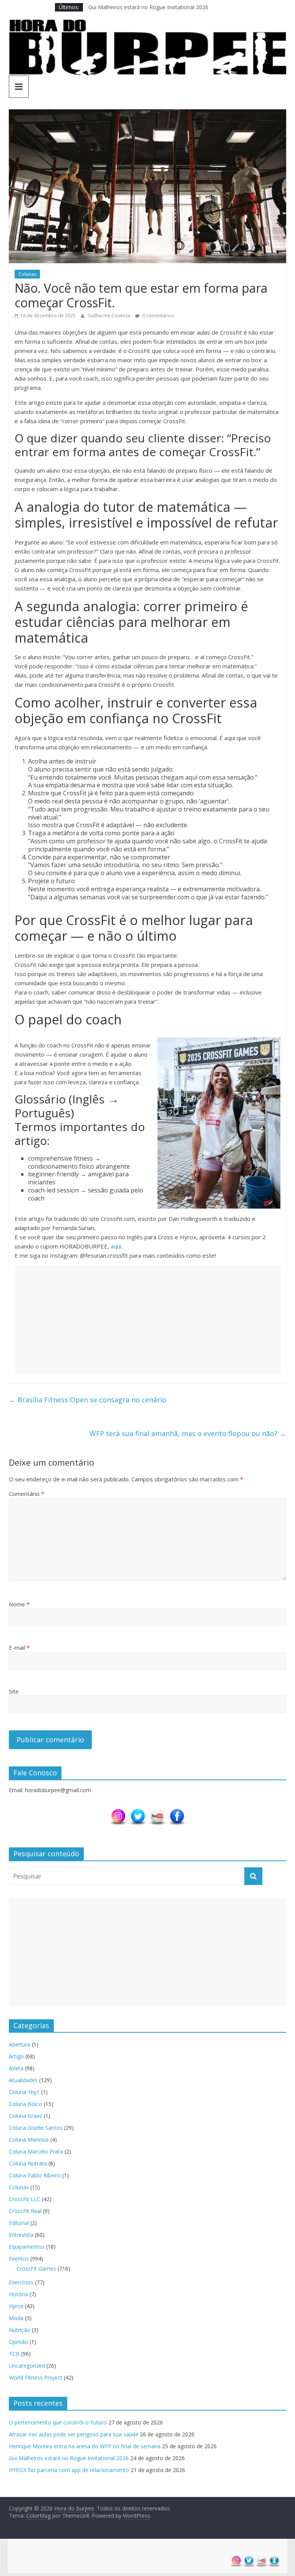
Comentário (27, 1494)
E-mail (19, 1648)
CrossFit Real (25, 2211)
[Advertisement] (147, 1319)
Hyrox (16, 2306)
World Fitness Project (36, 2377)
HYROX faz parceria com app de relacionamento (69, 2470)
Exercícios (21, 2282)
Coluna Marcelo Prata (36, 2151)
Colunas (27, 274)
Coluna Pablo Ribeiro (35, 2175)
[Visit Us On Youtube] (157, 1812)
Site (14, 1691)
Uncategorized (27, 2366)
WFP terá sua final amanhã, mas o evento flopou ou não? (188, 1433)
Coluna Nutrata (28, 2163)
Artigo (16, 2056)
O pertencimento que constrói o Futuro (58, 2422)
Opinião (18, 2342)
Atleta (16, 2068)
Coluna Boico (26, 2104)
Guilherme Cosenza (109, 316)
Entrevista (21, 2235)
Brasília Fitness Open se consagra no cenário (88, 1400)
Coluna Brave (26, 2116)
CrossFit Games (36, 2268)
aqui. (117, 1246)
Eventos (19, 2259)
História (18, 2294)
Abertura (20, 2044)
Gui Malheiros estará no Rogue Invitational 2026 (148, 7)
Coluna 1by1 (24, 2092)
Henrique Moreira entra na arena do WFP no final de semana (85, 2446)
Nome (19, 1604)
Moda (16, 2318)
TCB (14, 2354)
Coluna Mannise (29, 2140)
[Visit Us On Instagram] (118, 1812)
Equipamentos (27, 2247)
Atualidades (23, 2080)
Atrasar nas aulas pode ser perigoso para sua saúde (74, 2434)
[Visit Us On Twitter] (138, 1812)
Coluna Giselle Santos (36, 2128)
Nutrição (20, 2330)
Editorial (19, 2223)
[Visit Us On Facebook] (177, 1812)
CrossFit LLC (25, 2199)
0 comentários (158, 316)
